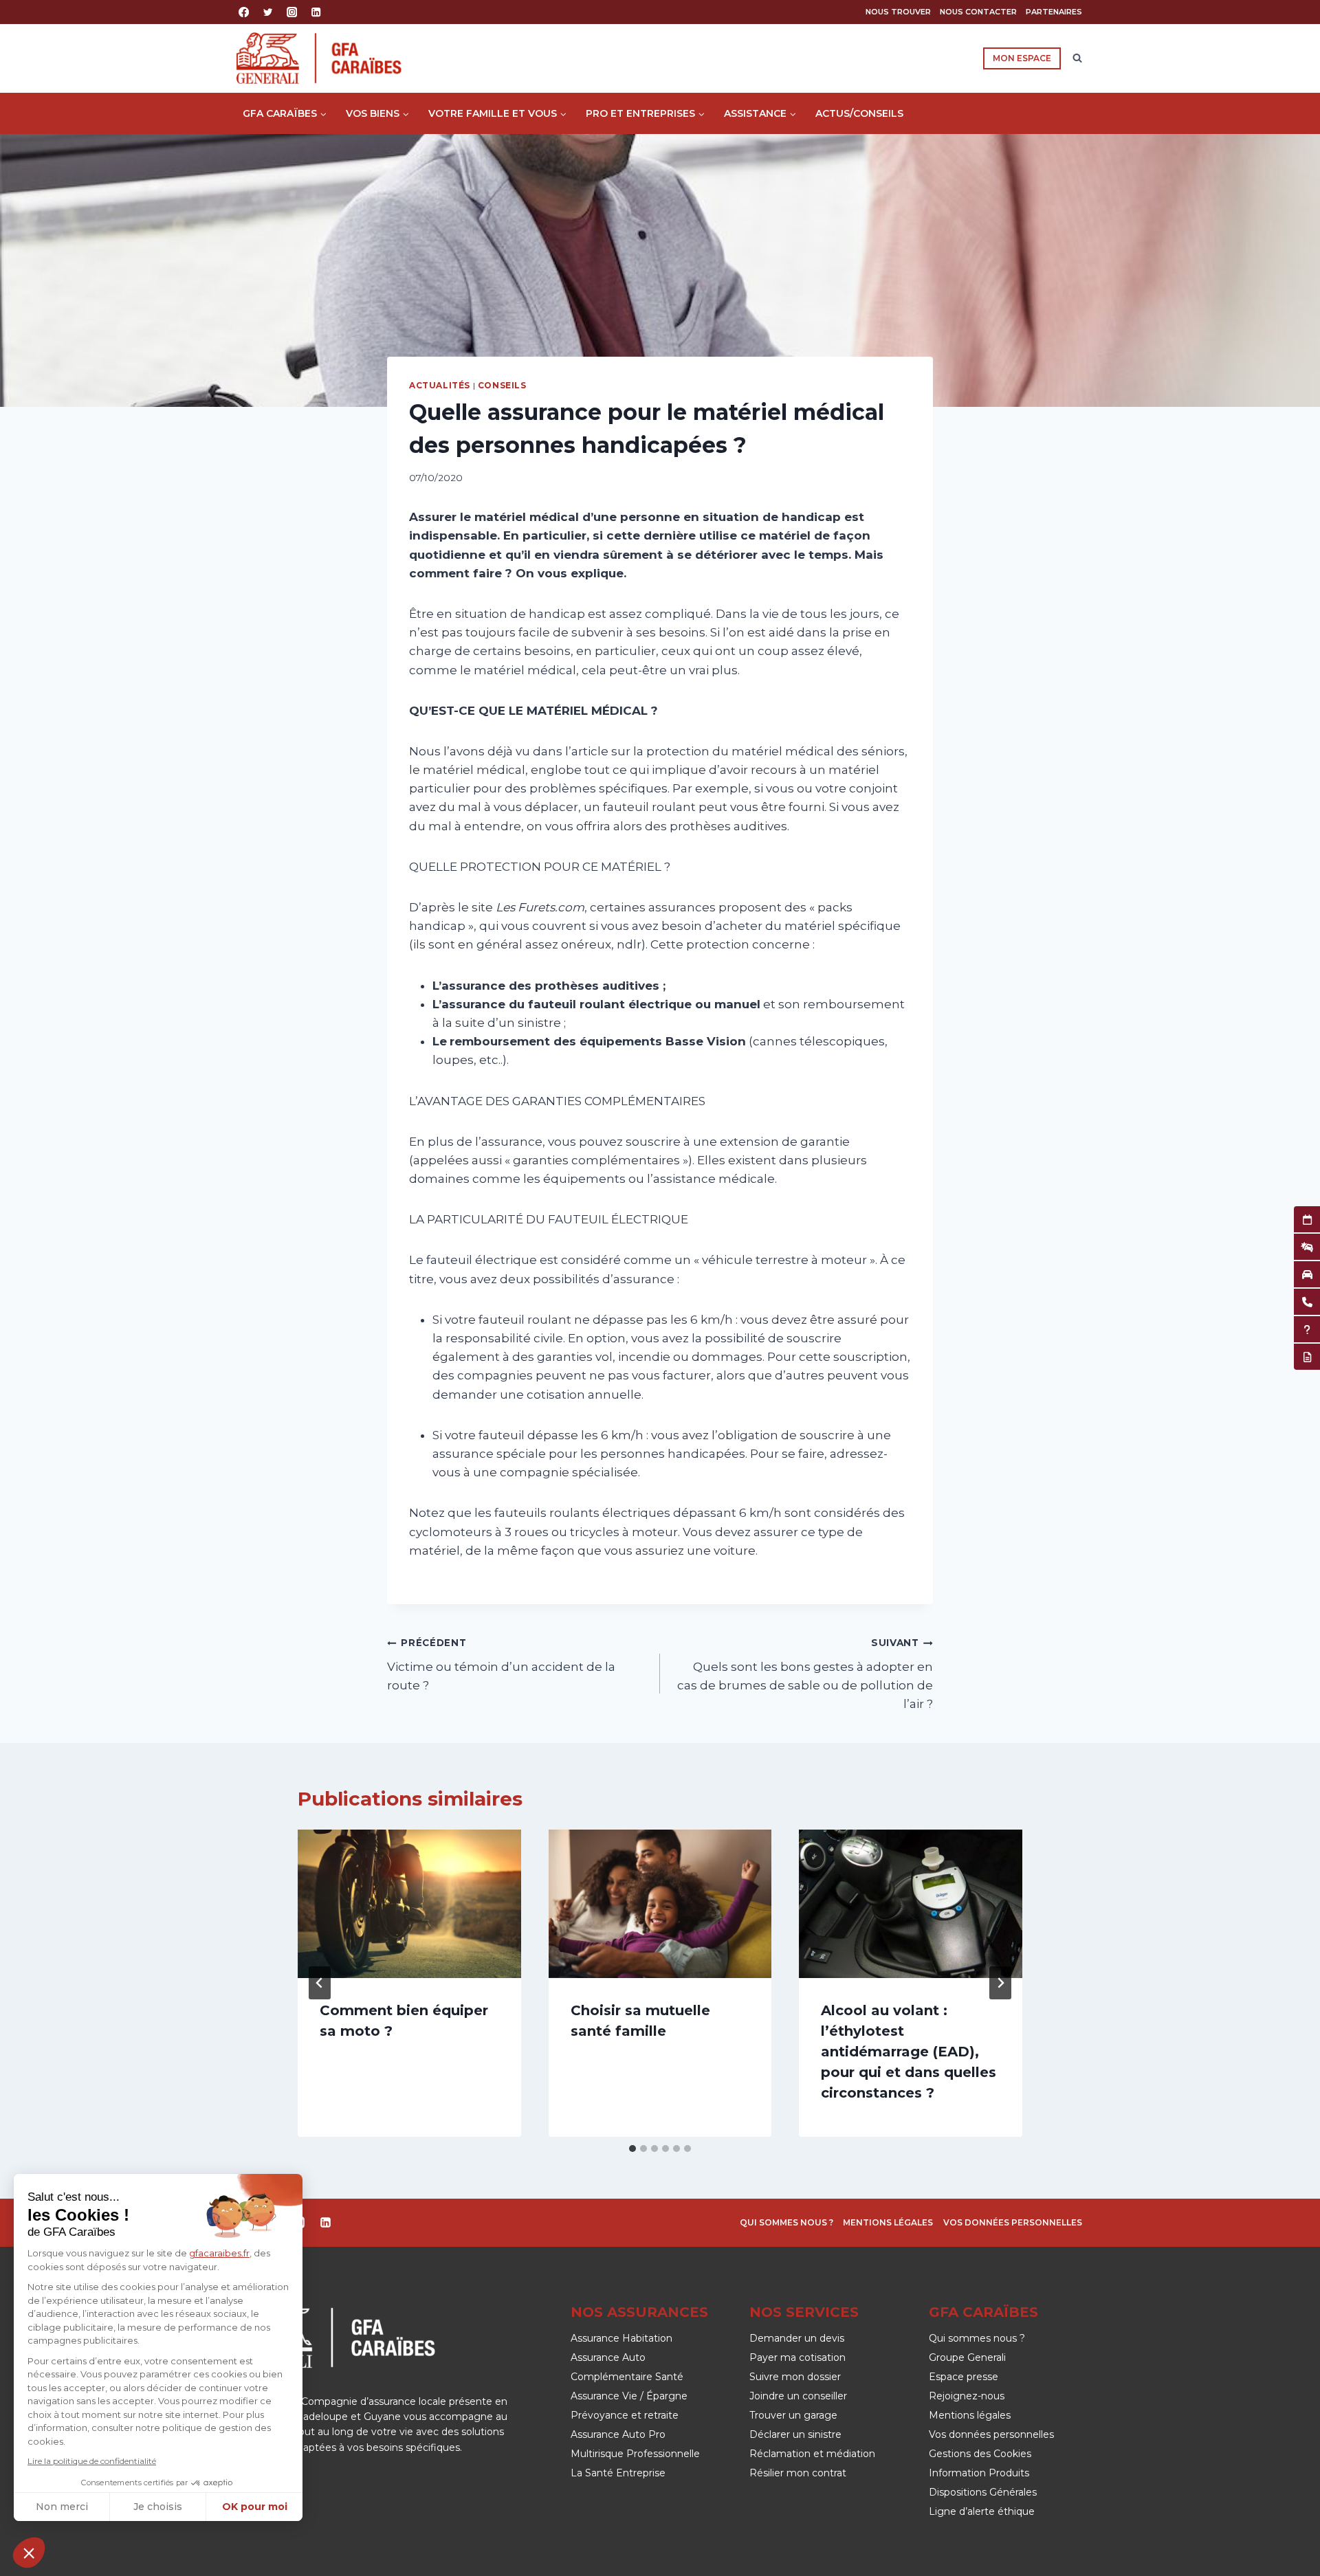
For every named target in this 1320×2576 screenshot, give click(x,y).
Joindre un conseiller (798, 2396)
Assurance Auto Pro (618, 2434)
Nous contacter (978, 12)
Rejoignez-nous (967, 2396)
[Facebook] (244, 12)
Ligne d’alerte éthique (982, 2511)
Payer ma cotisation (797, 2357)
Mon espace (1022, 58)
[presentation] (409, 1904)
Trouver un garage (793, 2415)
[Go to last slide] (320, 1983)
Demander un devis (797, 2338)
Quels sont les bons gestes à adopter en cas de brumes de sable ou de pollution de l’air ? (805, 1674)
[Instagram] (292, 12)
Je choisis (158, 2507)
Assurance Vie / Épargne (629, 2396)
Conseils (502, 385)
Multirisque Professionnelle (635, 2454)
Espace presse (964, 2377)
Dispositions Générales (983, 2492)
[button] (29, 2553)
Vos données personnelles (1013, 2222)
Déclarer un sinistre (795, 2434)
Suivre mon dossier (795, 2377)
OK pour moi (255, 2507)
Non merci (62, 2507)
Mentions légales (888, 2222)
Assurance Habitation (621, 2338)
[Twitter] (268, 12)
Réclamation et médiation (812, 2454)
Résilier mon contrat (798, 2473)
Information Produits (979, 2473)
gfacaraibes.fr (219, 2253)
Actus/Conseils (859, 113)
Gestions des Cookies (980, 2454)
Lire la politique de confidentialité (92, 2461)
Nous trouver (898, 12)
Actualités (440, 385)
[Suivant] (1000, 1983)
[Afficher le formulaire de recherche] (1077, 58)
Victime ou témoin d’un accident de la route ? (501, 1665)
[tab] (632, 2148)
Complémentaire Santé (627, 2377)
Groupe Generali (967, 2357)
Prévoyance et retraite (625, 2415)
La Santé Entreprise (618, 2473)
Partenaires (1054, 12)
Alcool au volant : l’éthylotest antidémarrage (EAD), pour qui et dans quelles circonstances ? (909, 2052)
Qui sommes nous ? (786, 2222)
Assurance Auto (608, 2357)
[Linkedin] (317, 12)
